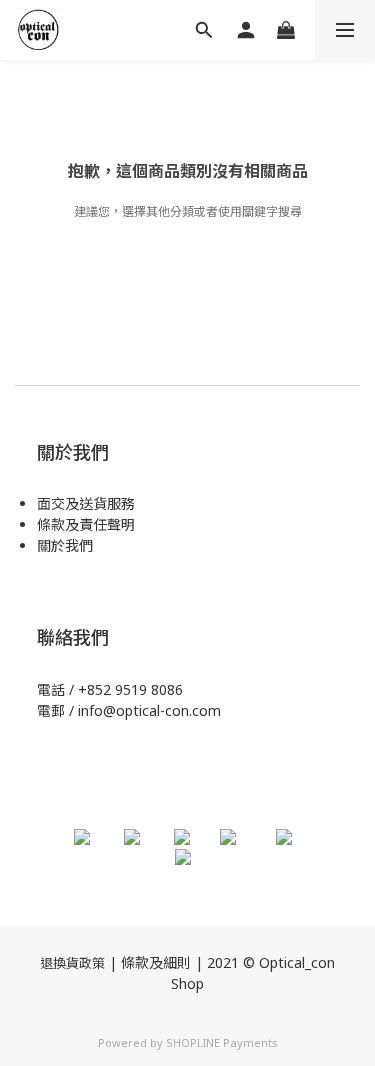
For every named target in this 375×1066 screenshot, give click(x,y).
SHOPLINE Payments (222, 1042)
